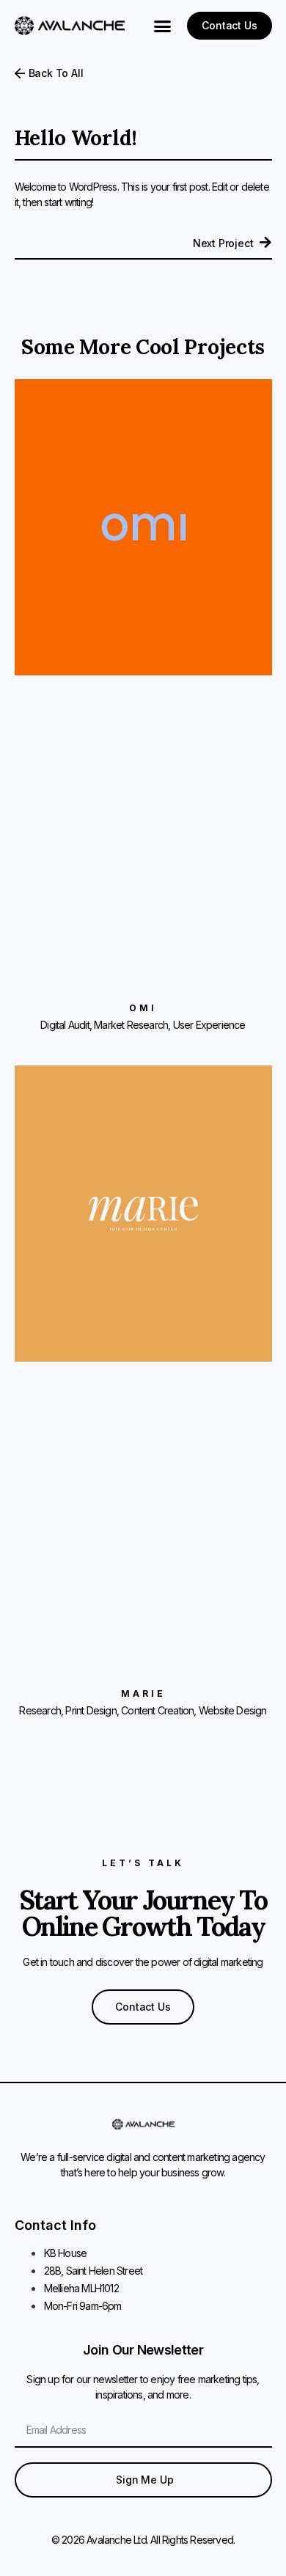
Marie (143, 1694)
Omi (143, 1008)
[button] (163, 26)
